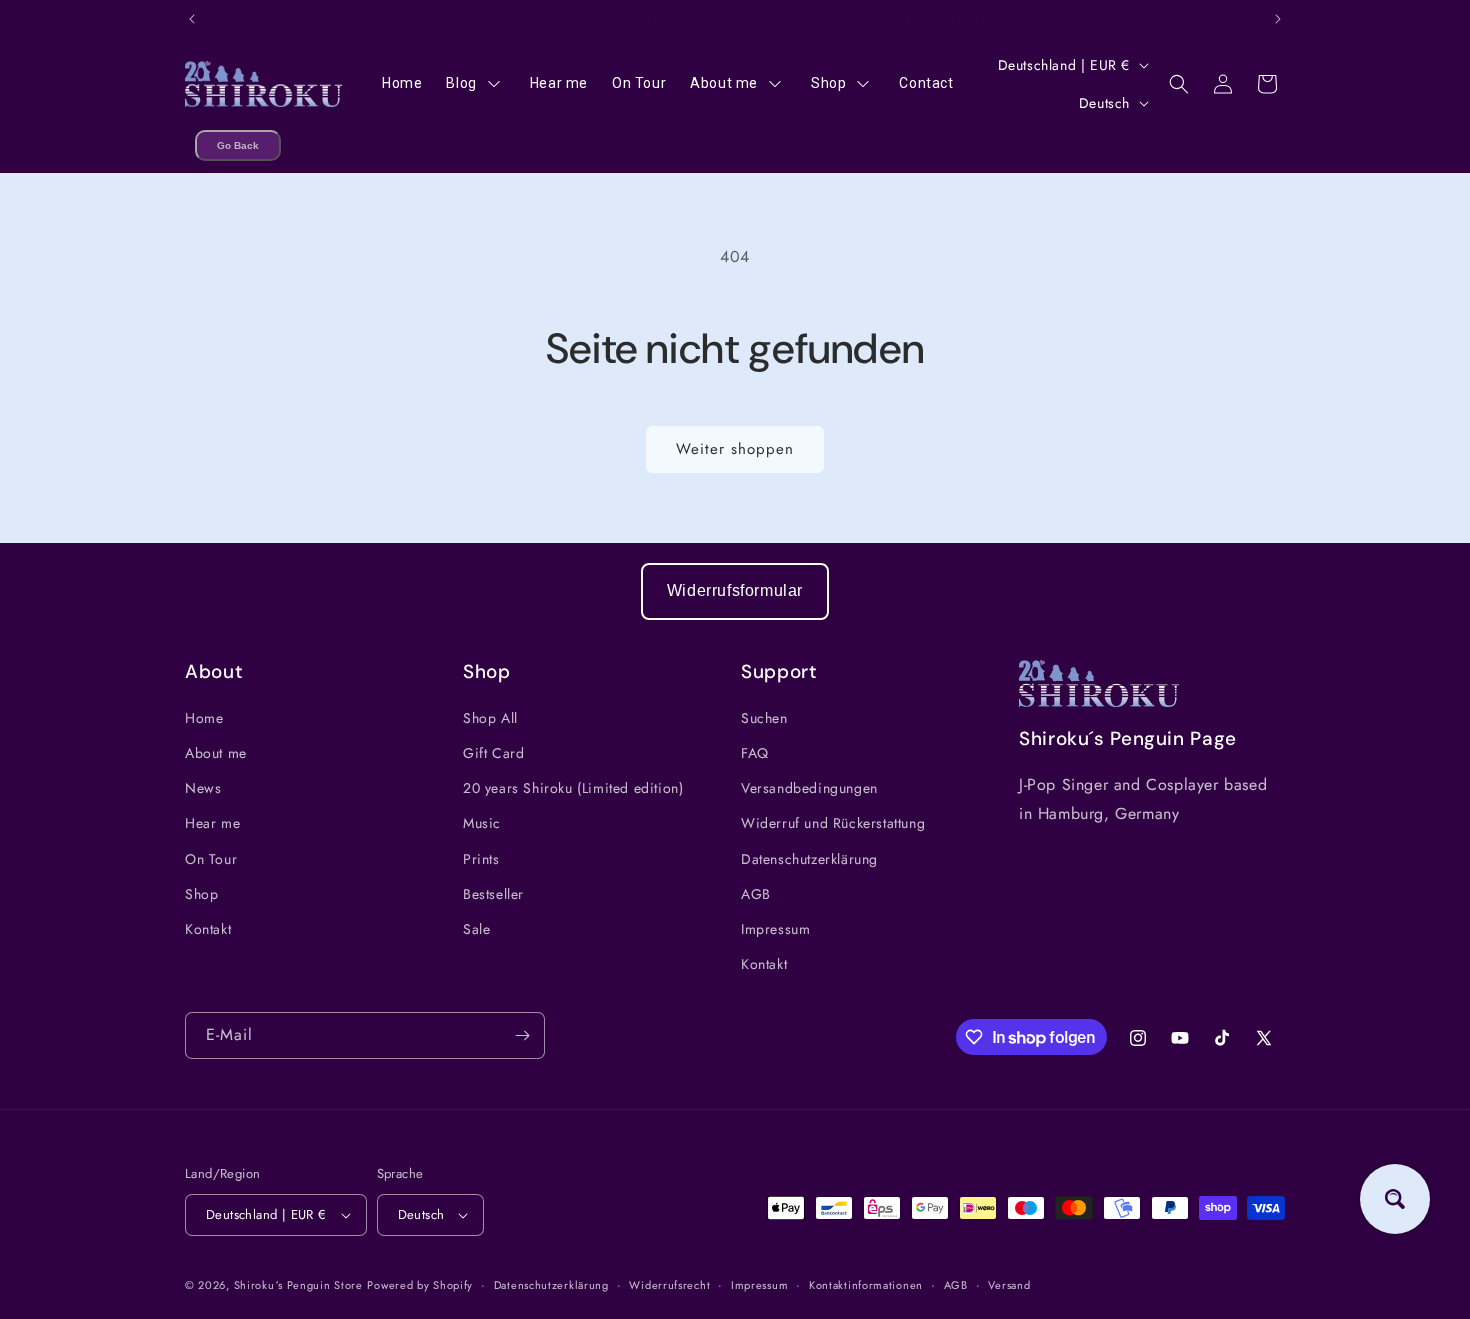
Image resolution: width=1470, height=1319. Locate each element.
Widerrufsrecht (669, 1285)
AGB (756, 894)
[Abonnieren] (522, 1035)
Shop (201, 894)
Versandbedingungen (809, 788)
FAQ (755, 753)
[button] (1179, 84)
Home (204, 718)
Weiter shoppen (735, 449)
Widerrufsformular (735, 590)
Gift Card (493, 753)
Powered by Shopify (420, 1285)
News (203, 788)
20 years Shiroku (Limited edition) (573, 788)
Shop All (490, 718)
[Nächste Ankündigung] (1278, 19)
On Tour (211, 859)
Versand (1009, 1285)
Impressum (775, 929)
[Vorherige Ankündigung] (192, 19)
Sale (476, 929)
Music (482, 823)
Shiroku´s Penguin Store (298, 1285)
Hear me (212, 823)
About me (216, 753)
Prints (481, 859)
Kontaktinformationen (866, 1285)
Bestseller (493, 894)
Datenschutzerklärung (809, 859)
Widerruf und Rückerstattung (833, 823)
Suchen (764, 718)
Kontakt (208, 929)
